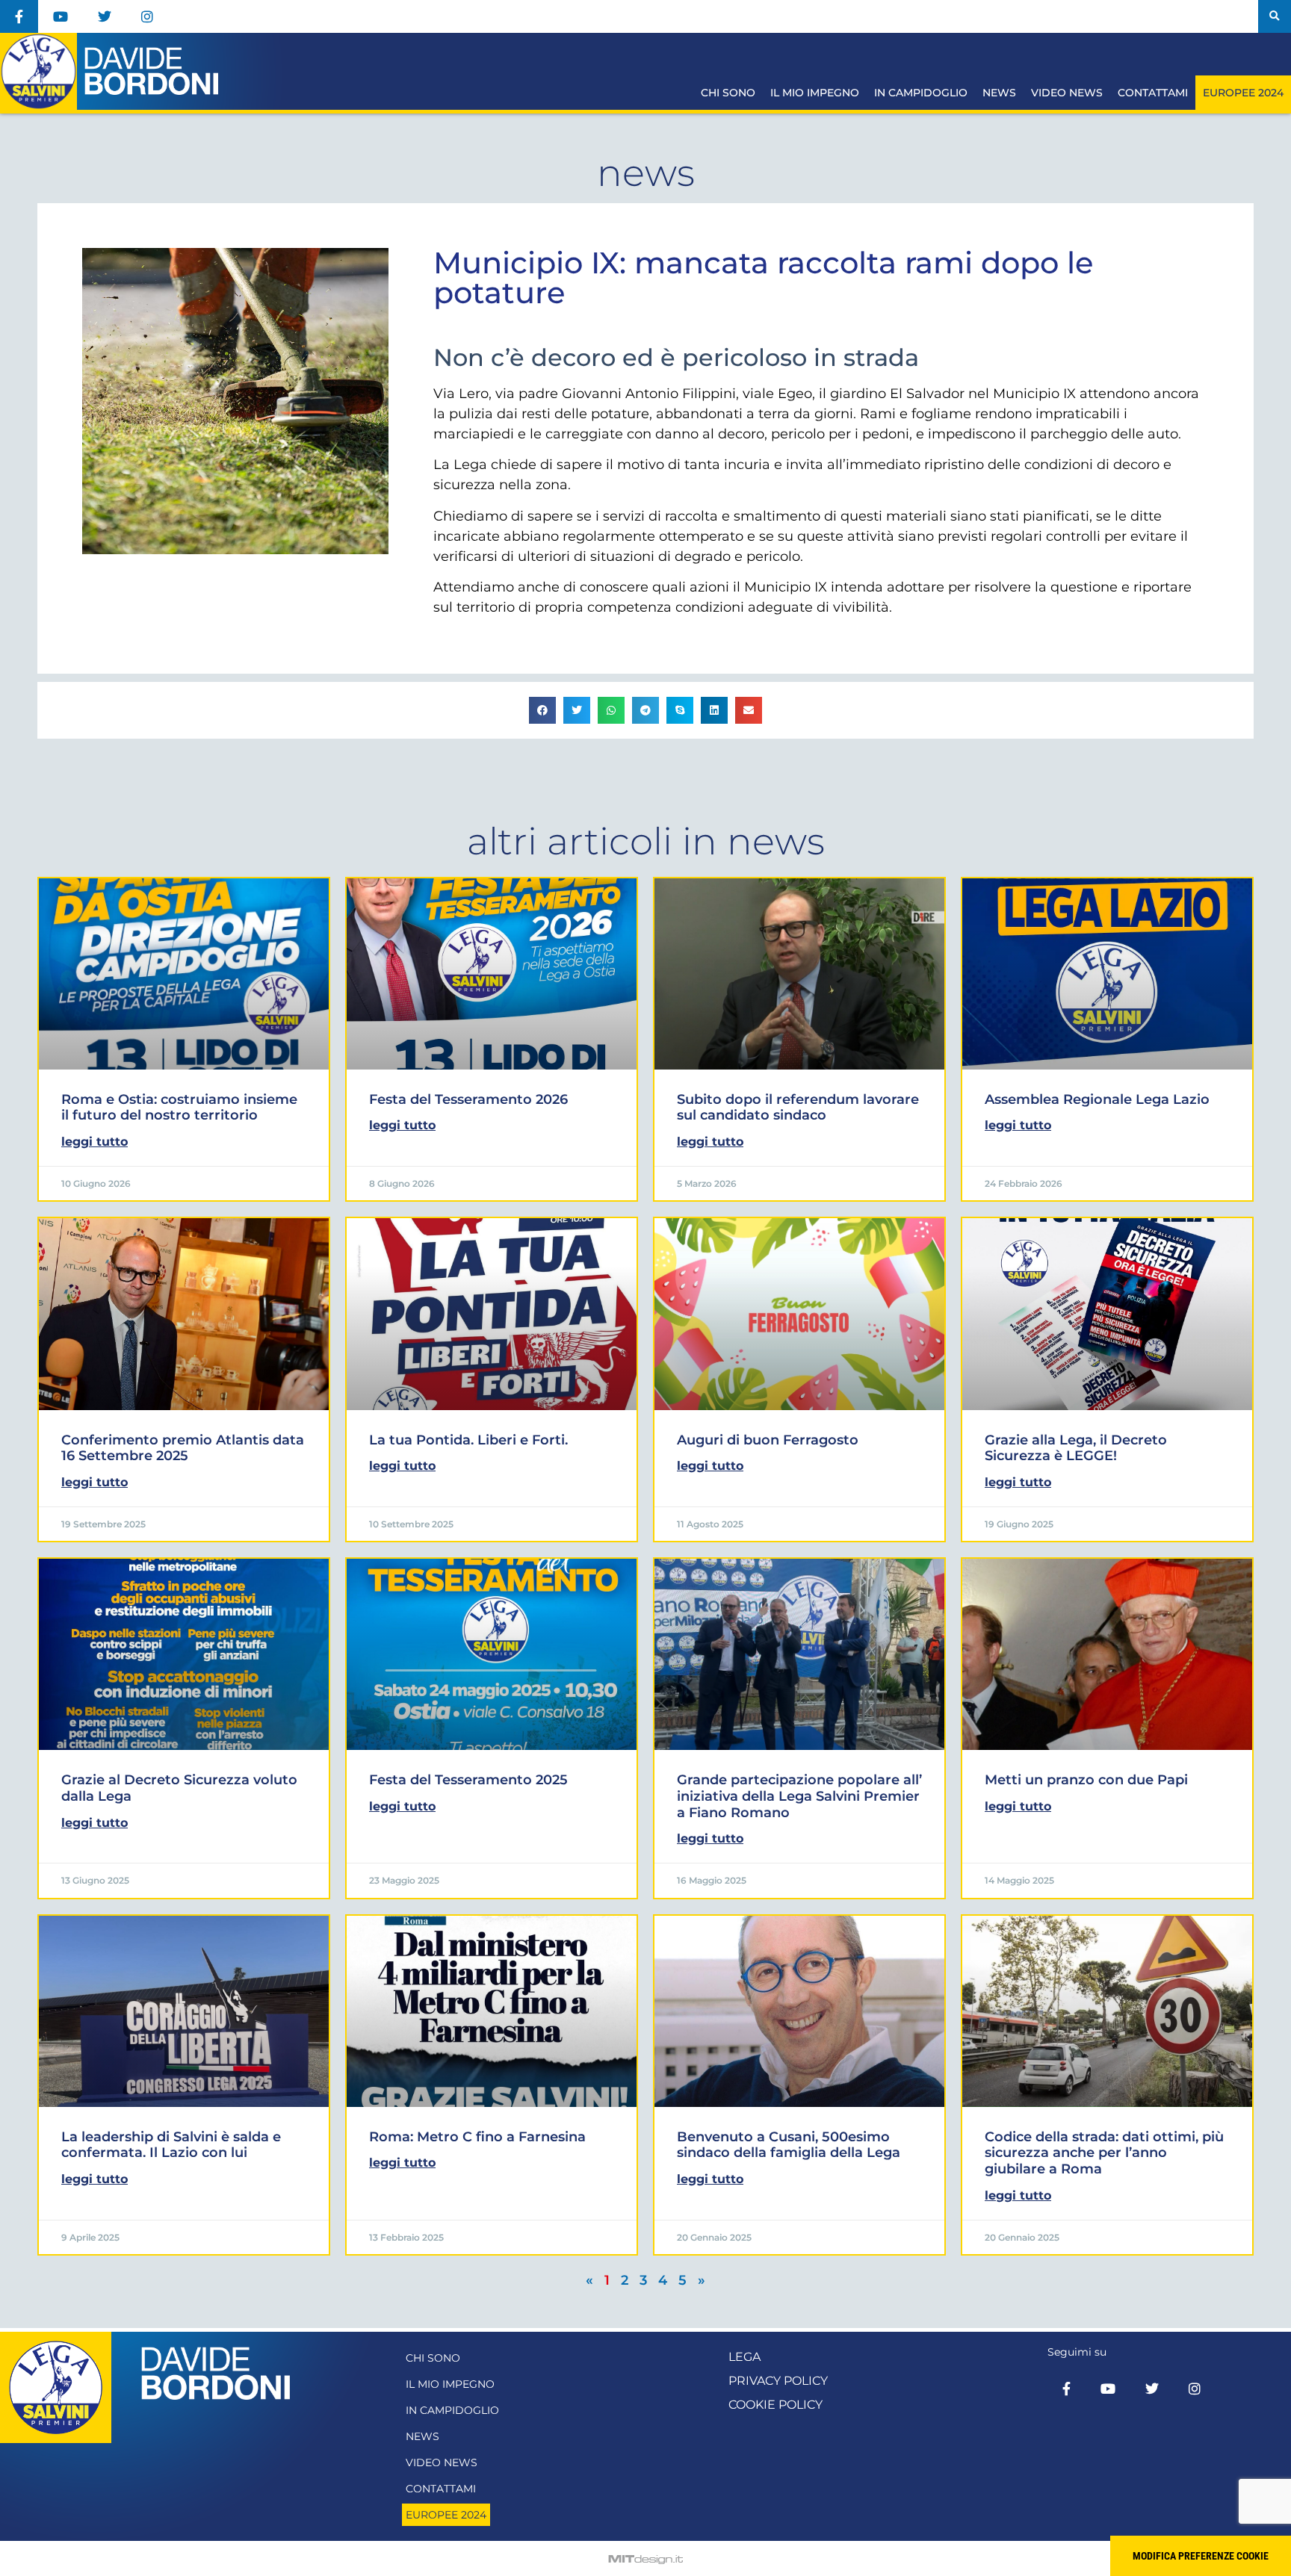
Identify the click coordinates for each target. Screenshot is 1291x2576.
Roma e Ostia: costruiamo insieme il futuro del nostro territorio (179, 1108)
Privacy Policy (778, 2381)
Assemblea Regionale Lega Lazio (1097, 1099)
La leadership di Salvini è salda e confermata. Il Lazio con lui (171, 2145)
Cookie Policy (775, 2405)
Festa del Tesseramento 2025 (468, 1780)
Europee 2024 (1243, 93)
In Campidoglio (921, 93)
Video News (1067, 93)
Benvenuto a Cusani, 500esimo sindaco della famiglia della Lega (789, 2145)
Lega (744, 2357)
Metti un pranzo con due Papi (1086, 1780)
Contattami (1153, 93)
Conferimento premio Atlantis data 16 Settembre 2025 (183, 1448)
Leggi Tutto (95, 1142)
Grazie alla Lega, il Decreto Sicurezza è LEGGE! (1076, 1448)
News (999, 93)
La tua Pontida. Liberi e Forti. (468, 1440)
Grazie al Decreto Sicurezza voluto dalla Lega (179, 1788)
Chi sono (728, 93)
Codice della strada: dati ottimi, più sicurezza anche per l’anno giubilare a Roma (1104, 2153)
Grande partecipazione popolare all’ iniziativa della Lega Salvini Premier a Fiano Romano (799, 1796)
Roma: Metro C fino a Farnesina (477, 2137)
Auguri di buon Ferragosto (768, 1440)
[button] (1275, 16)
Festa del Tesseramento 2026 (468, 1099)
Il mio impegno (815, 93)
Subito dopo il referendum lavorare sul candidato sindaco (798, 1108)
